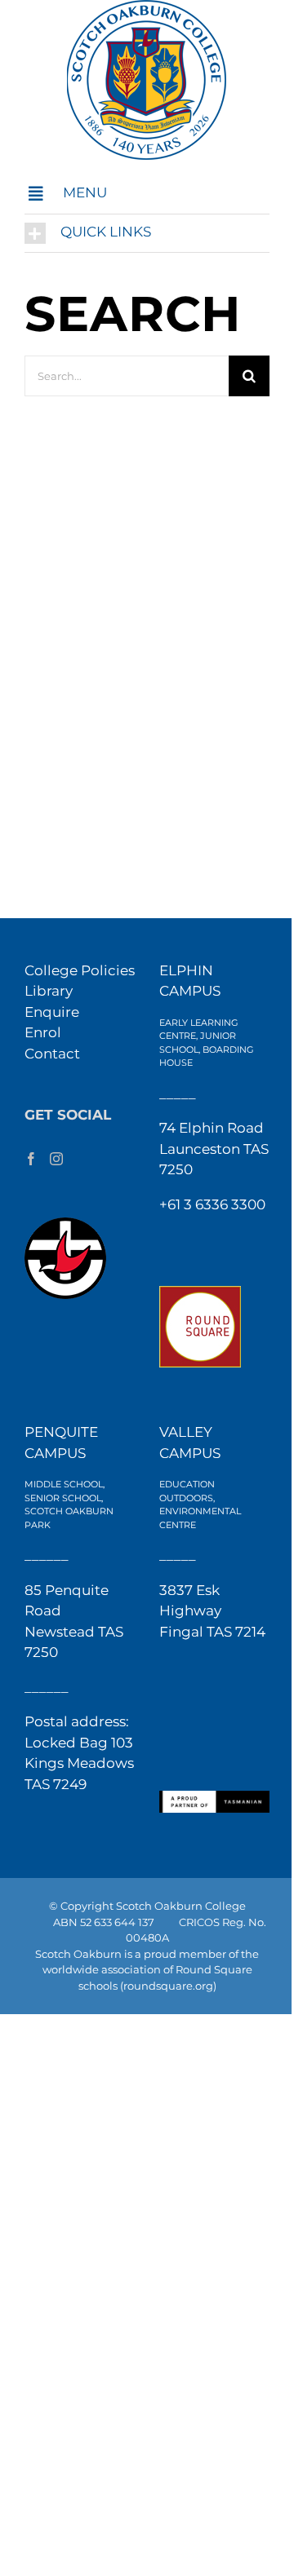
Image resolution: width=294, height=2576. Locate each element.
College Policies (80, 970)
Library (49, 991)
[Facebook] (31, 1159)
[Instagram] (56, 1159)
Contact (52, 1054)
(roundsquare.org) (168, 1986)
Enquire (52, 1012)
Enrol (43, 1032)
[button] (147, 194)
